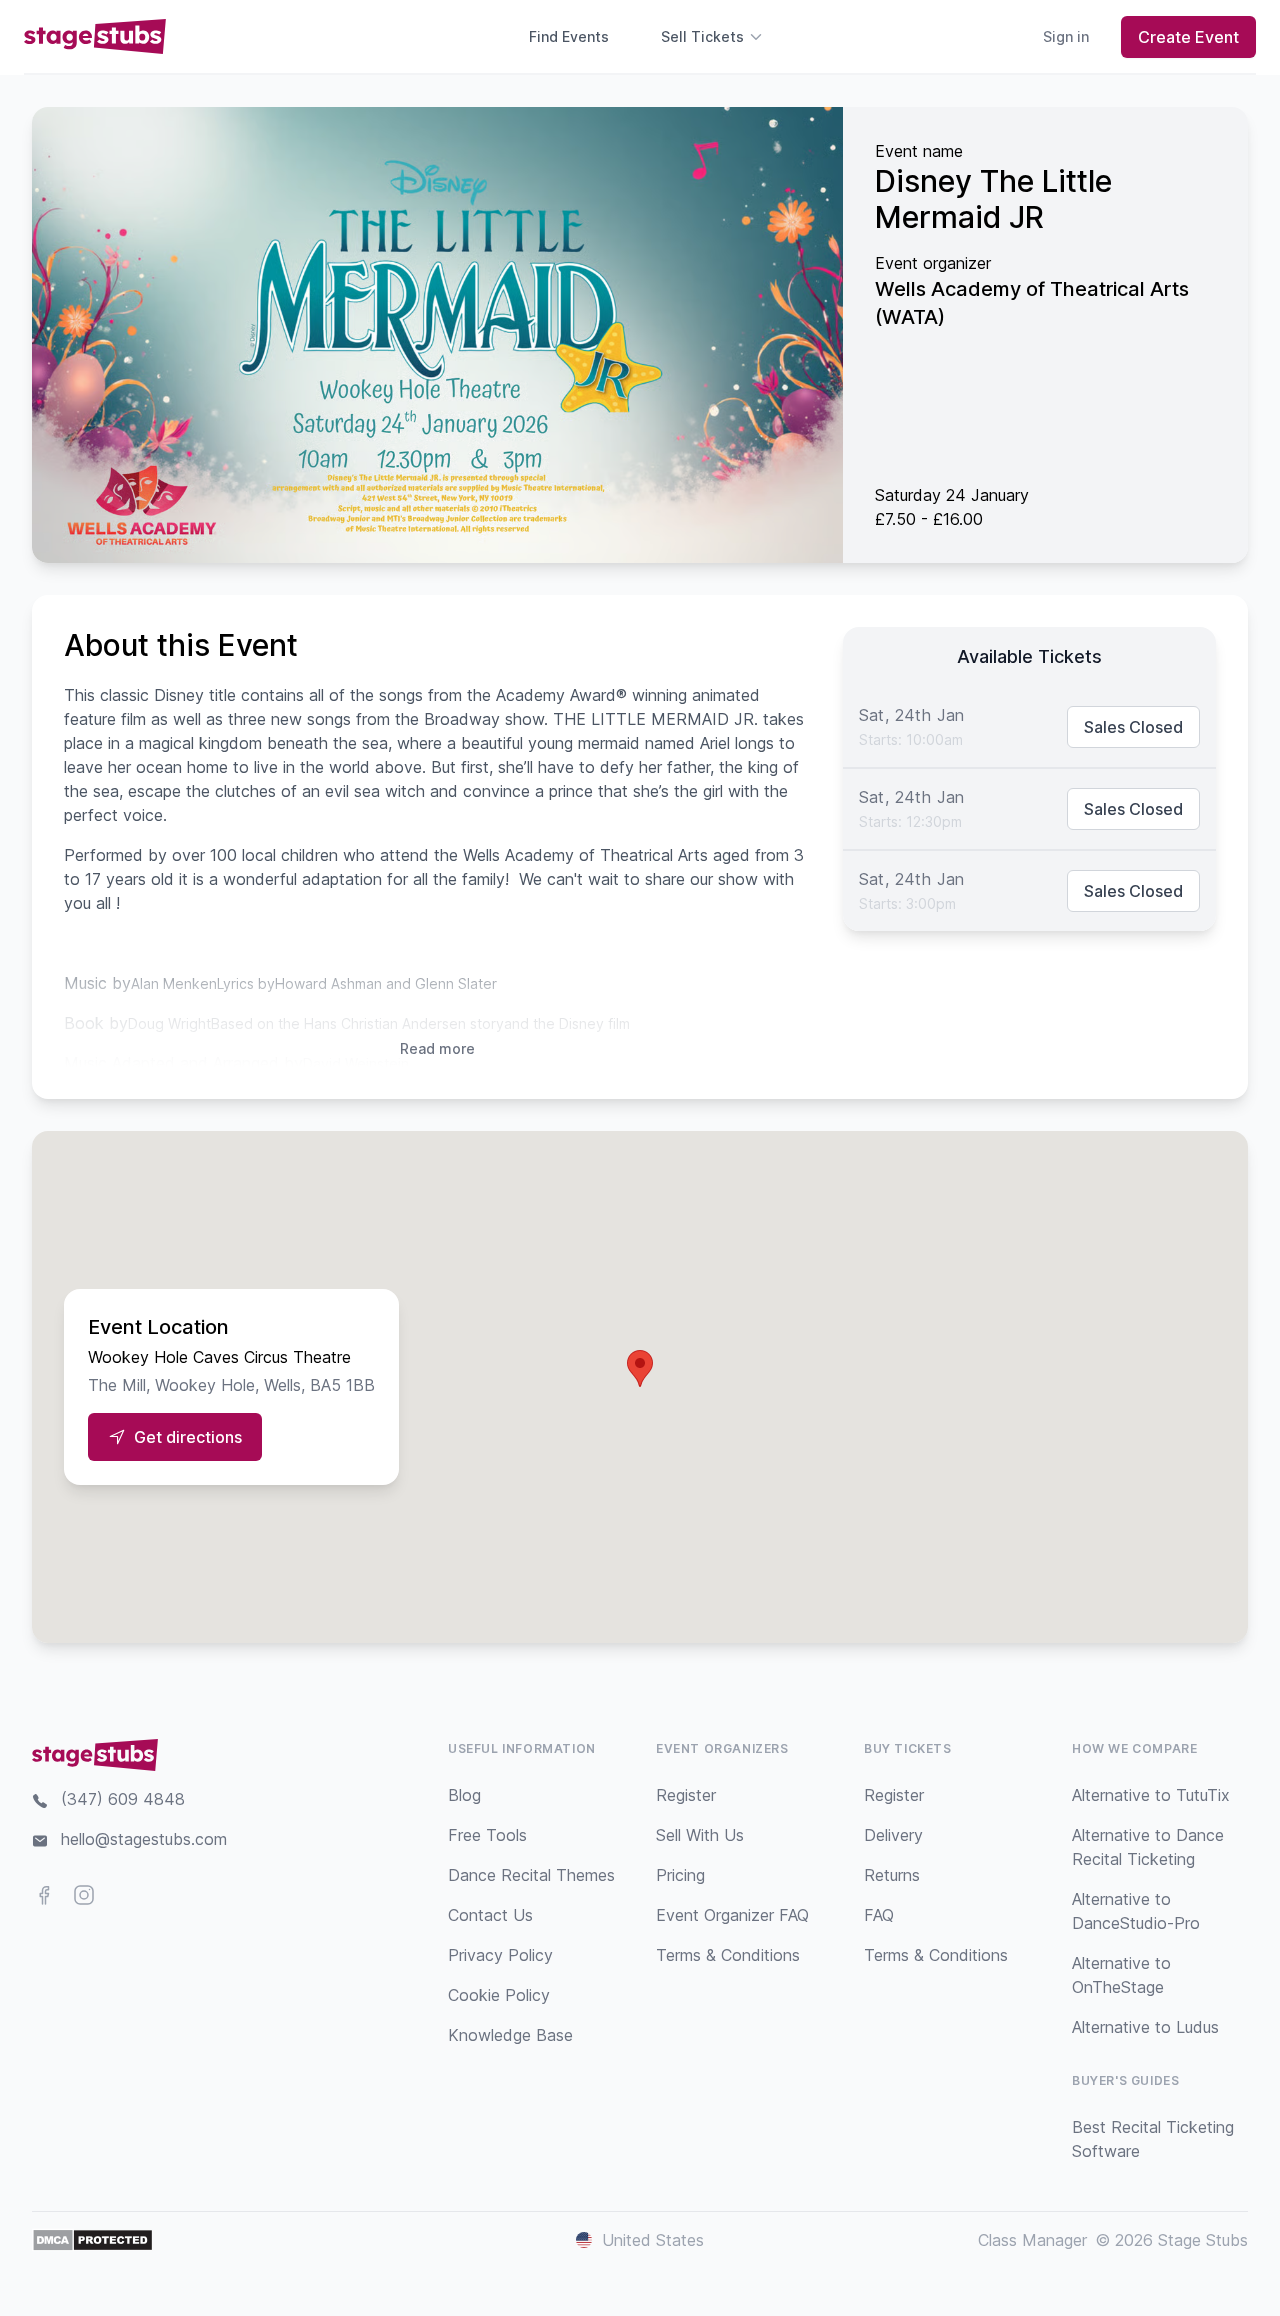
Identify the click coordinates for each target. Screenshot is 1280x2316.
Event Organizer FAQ (732, 1915)
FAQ (879, 1915)
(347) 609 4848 (123, 1799)
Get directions (188, 1437)
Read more (437, 1048)
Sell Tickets (702, 36)
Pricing (680, 1875)
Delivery (893, 1835)
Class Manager (1032, 2240)
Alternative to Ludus (1145, 2027)
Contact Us (490, 1915)
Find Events (569, 36)
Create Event (1188, 37)
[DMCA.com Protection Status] (92, 2240)
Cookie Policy (499, 1995)
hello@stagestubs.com (144, 1839)
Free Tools (487, 1835)
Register (686, 1795)
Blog (464, 1795)
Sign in (1066, 36)
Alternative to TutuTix (1151, 1795)
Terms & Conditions (728, 1955)
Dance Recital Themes (531, 1875)
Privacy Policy (500, 1955)
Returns (892, 1875)
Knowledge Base (510, 2035)
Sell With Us (700, 1835)
